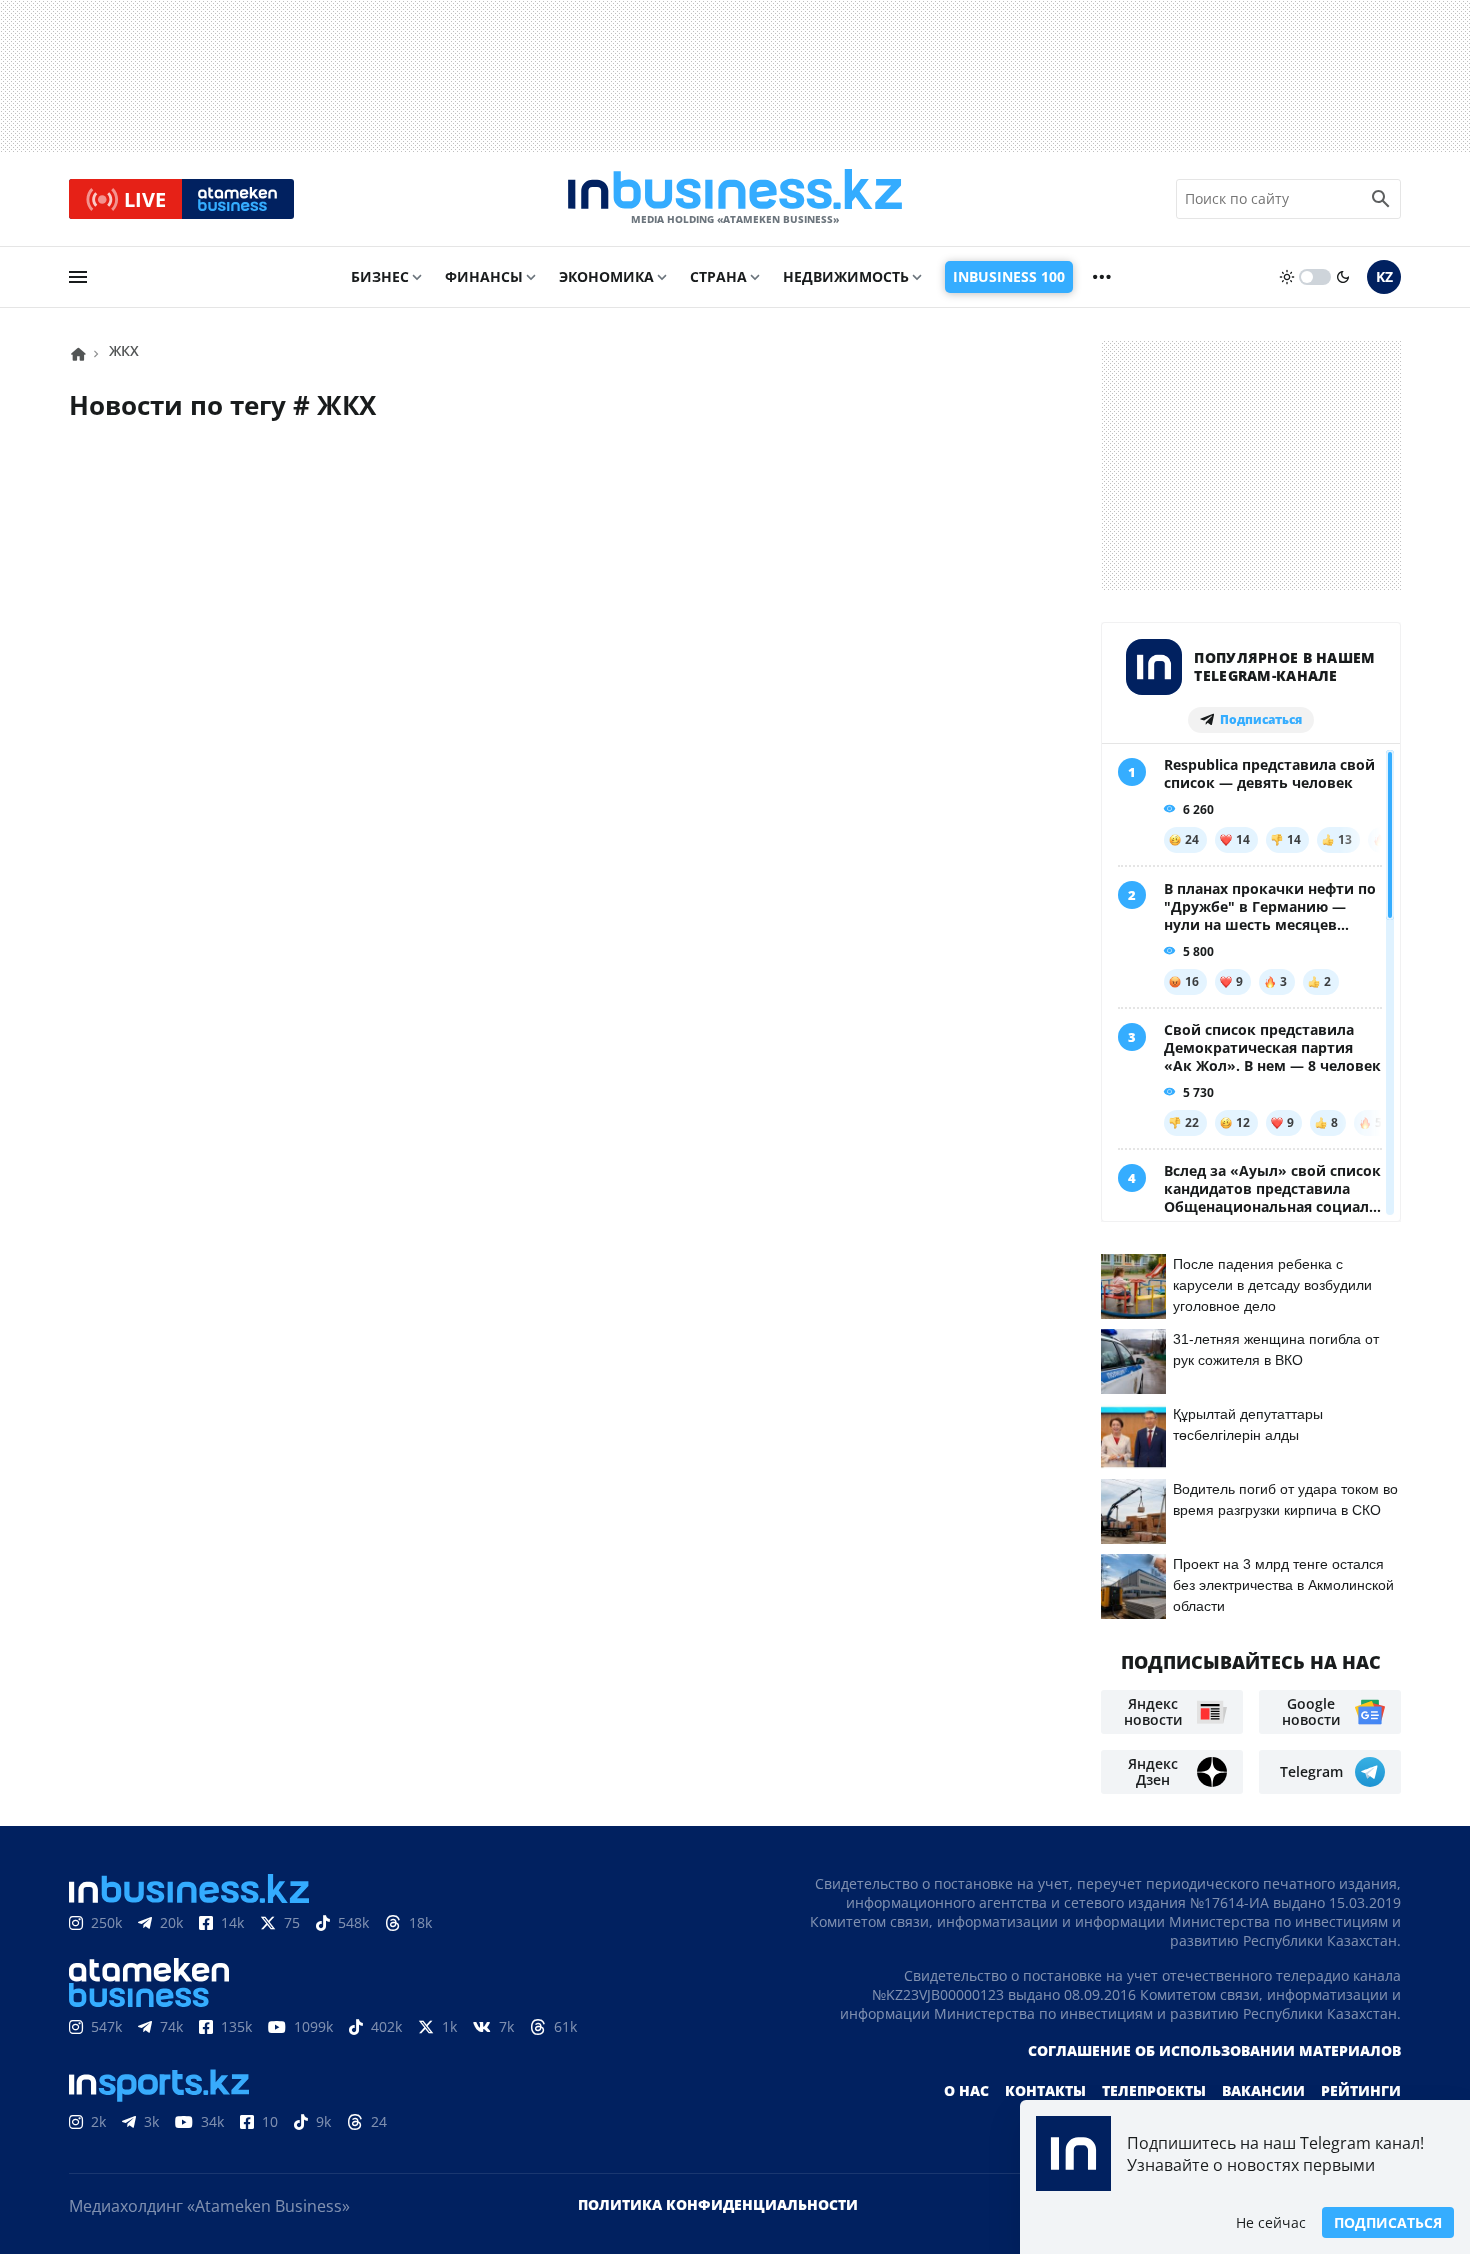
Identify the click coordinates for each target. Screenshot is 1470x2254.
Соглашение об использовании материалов (1214, 2050)
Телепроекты (1154, 2090)
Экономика (606, 276)
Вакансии (1263, 2090)
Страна (718, 276)
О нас (966, 2090)
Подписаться (1388, 2222)
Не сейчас (1271, 2222)
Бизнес (380, 276)
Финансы (484, 276)
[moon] (1343, 277)
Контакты (1045, 2090)
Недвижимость (846, 276)
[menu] (78, 277)
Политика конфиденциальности (718, 2204)
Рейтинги (1361, 2090)
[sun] (1287, 277)
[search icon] (1381, 199)
